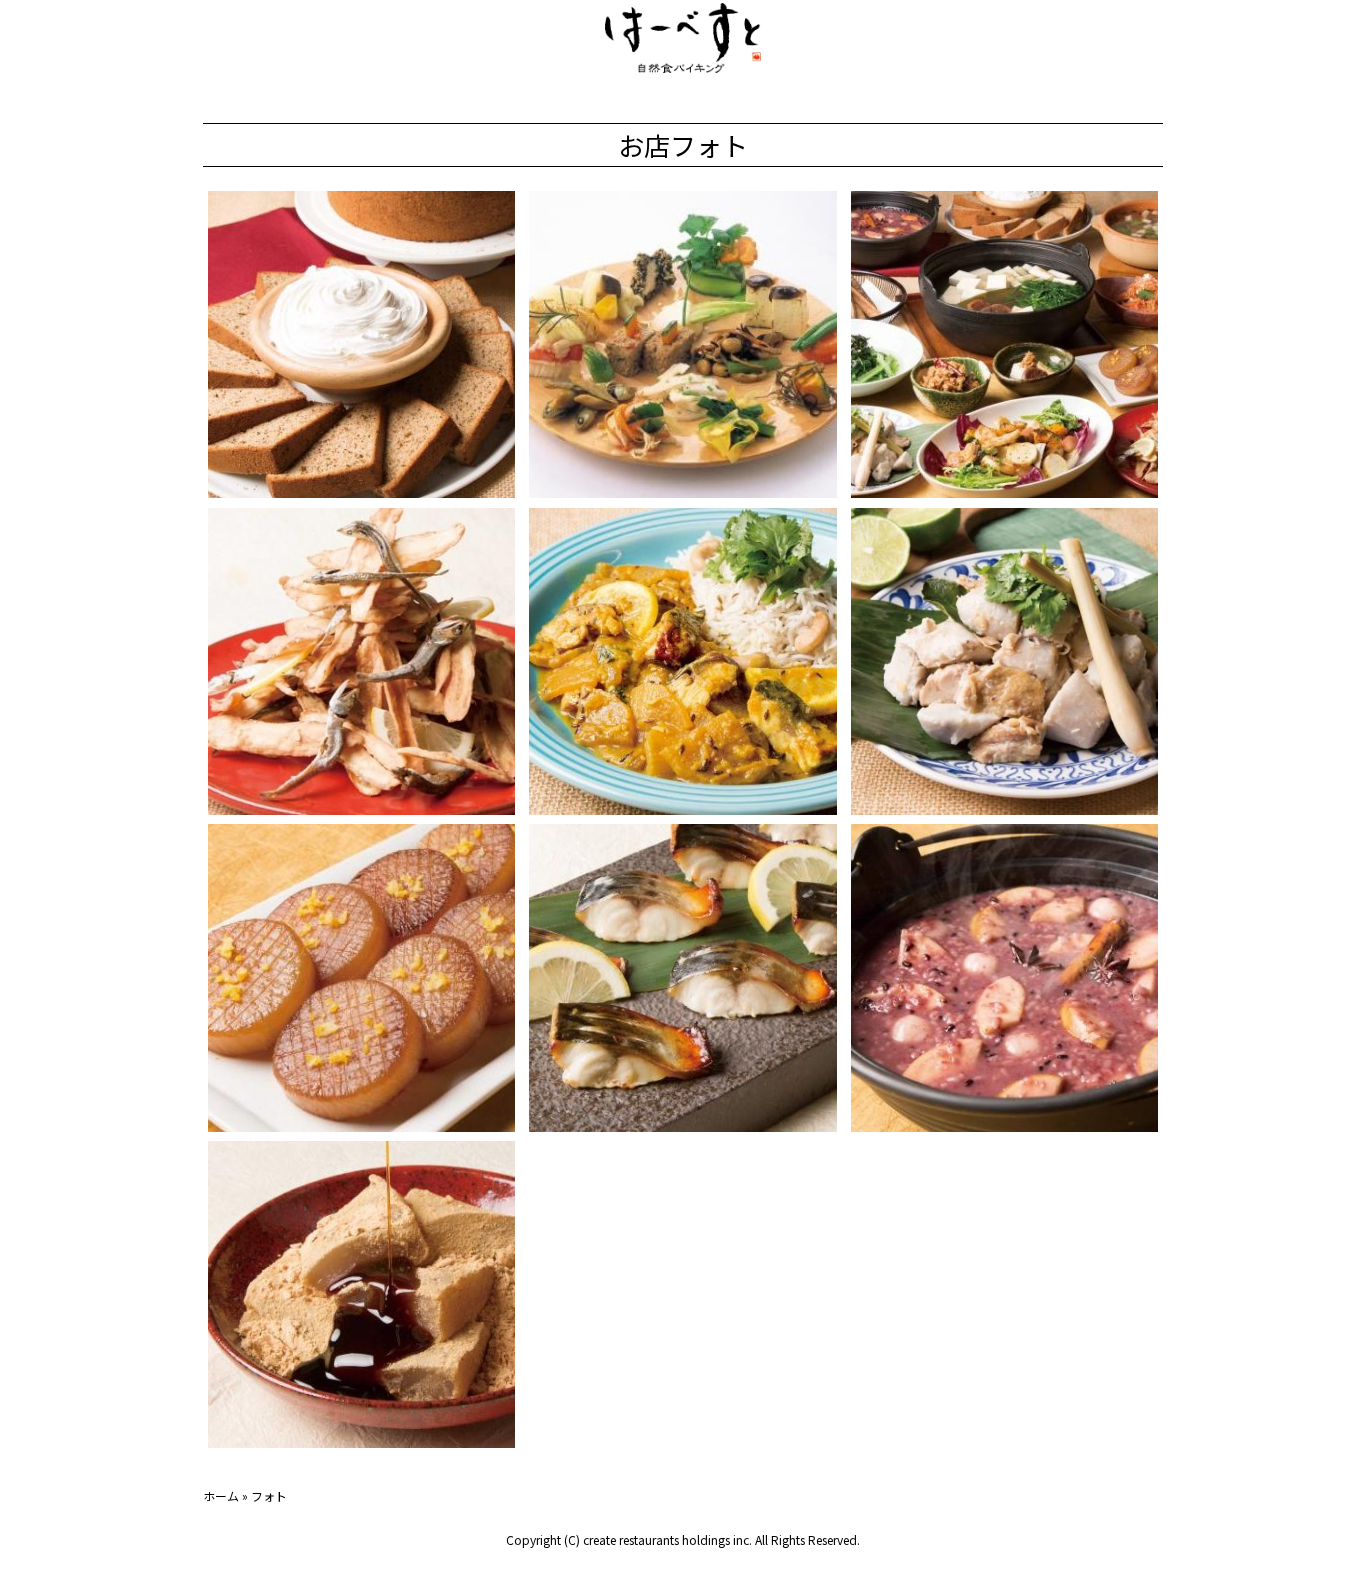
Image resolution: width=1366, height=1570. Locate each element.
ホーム (221, 1495)
